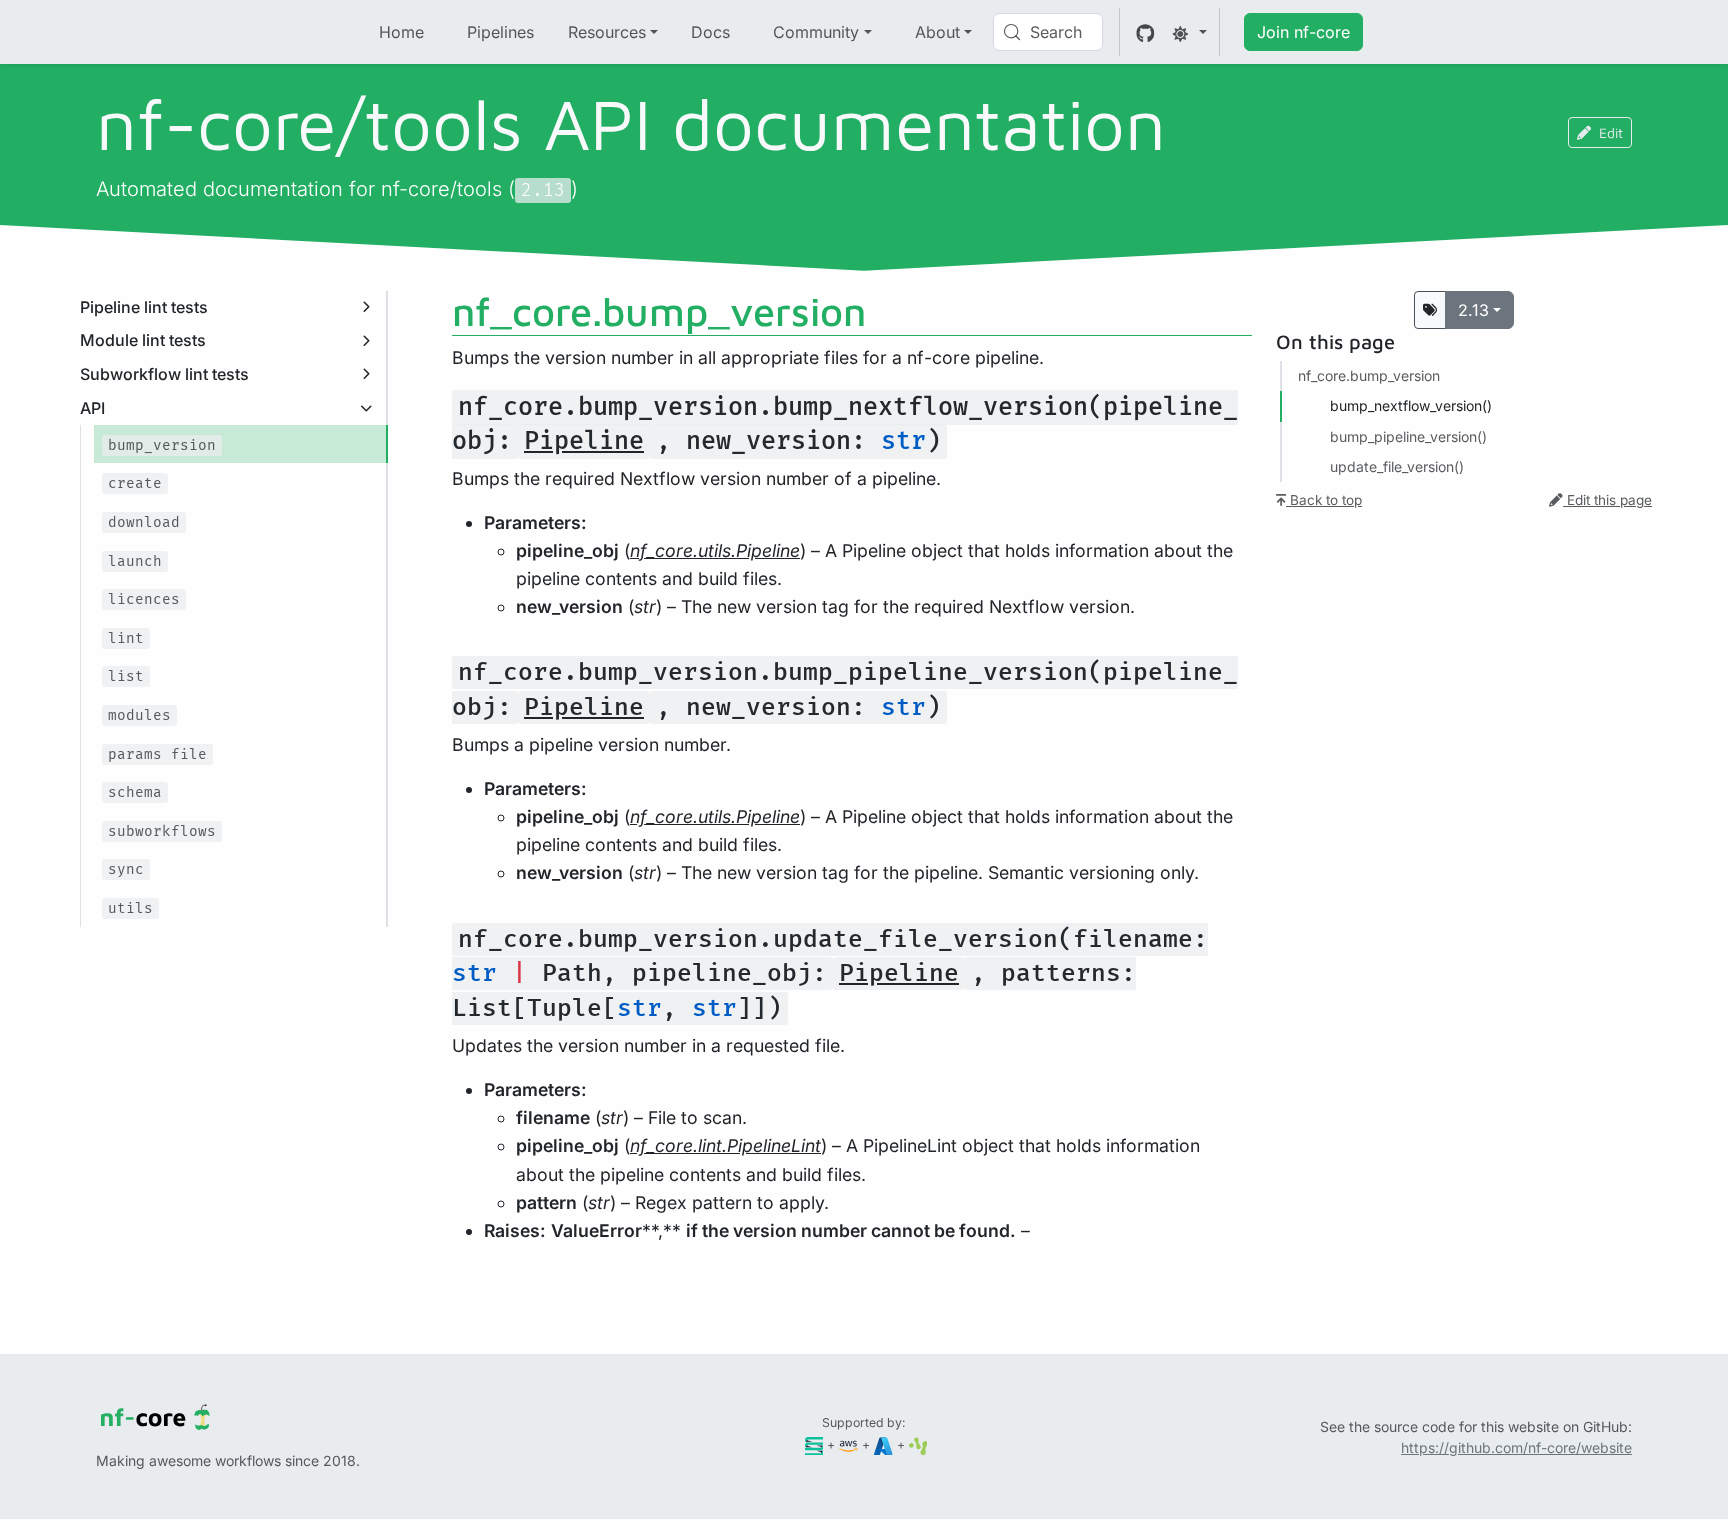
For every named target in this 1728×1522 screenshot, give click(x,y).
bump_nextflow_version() (1411, 405)
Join (1303, 32)
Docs (710, 32)
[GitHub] (1145, 32)
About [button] (937, 32)
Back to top (1324, 500)
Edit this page (1607, 500)
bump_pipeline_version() (1408, 436)
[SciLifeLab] (918, 1444)
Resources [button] (607, 32)
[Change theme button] (1189, 32)
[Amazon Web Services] (848, 1444)
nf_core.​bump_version (1369, 375)
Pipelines (500, 32)
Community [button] (816, 32)
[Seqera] (814, 1444)
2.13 (1473, 310)
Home (401, 32)
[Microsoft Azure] (883, 1444)
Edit (1611, 132)
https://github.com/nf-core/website (1516, 1447)
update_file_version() (1397, 466)
